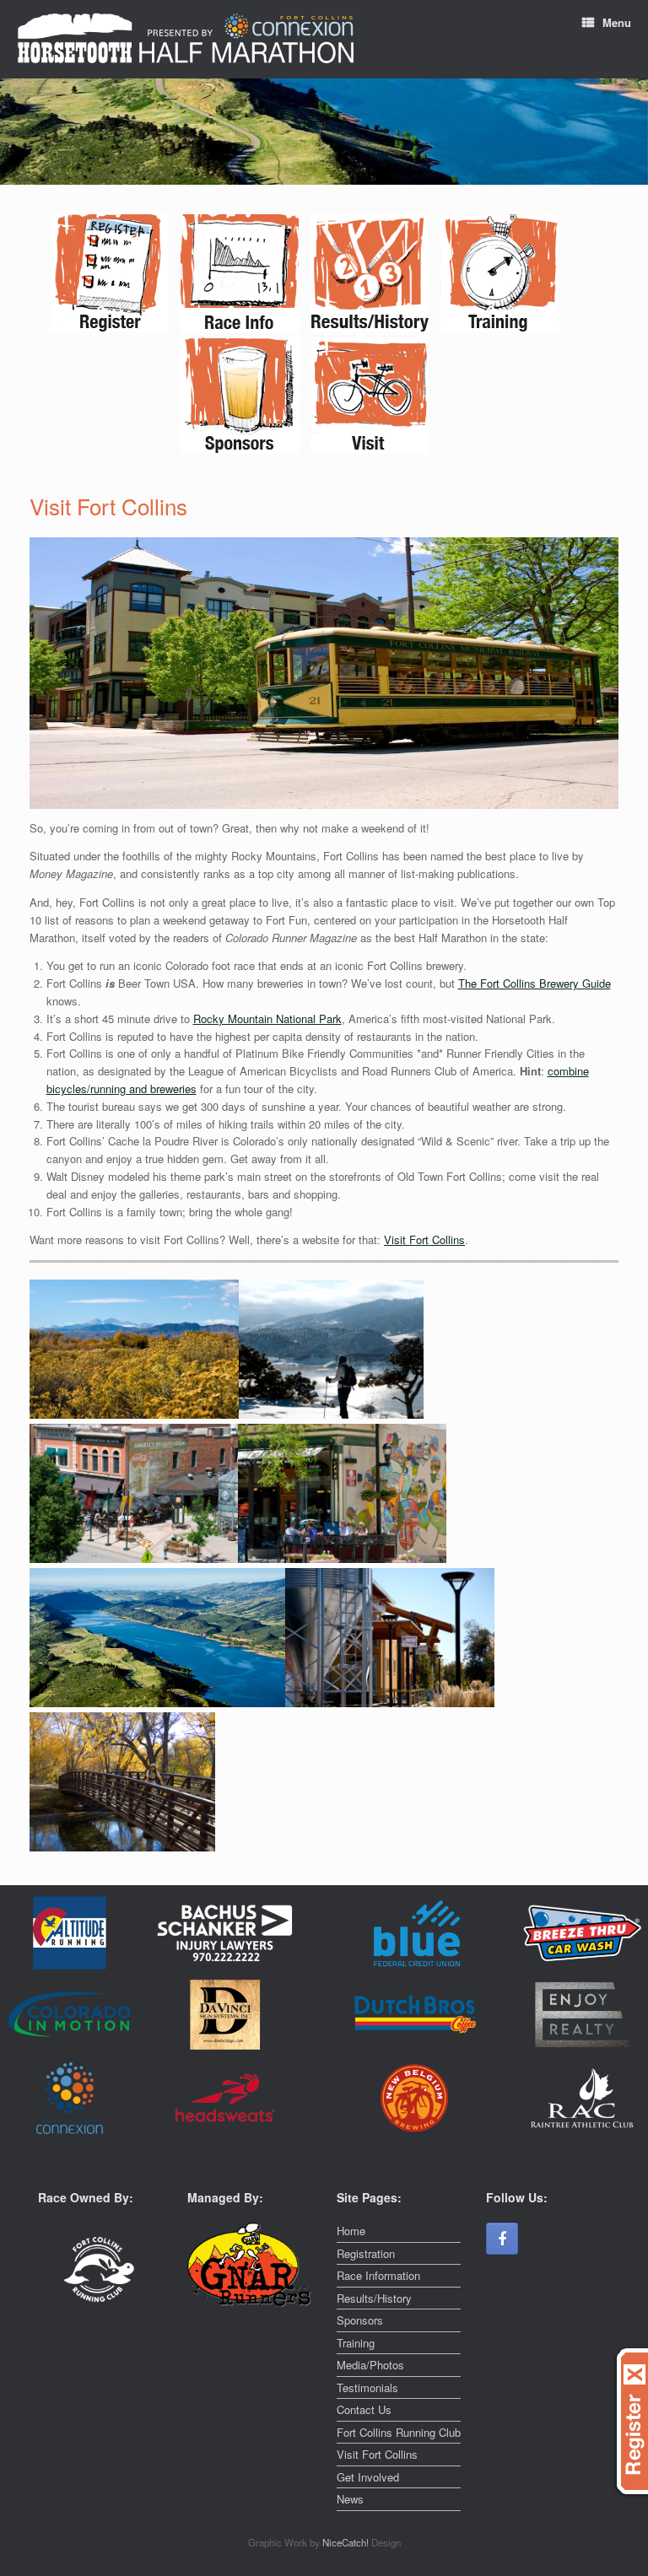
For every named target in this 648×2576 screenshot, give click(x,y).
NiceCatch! (347, 2542)
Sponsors (360, 2320)
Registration (366, 2253)
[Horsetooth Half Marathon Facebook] (502, 2239)
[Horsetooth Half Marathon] (186, 39)
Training (356, 2343)
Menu (617, 22)
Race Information (378, 2275)
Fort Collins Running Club (399, 2432)
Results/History (374, 2298)
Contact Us (364, 2409)
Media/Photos (370, 2365)
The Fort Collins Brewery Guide (535, 983)
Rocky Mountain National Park (267, 1019)
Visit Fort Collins (424, 1239)
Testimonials (367, 2387)
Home (351, 2231)
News (350, 2499)
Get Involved (368, 2477)
